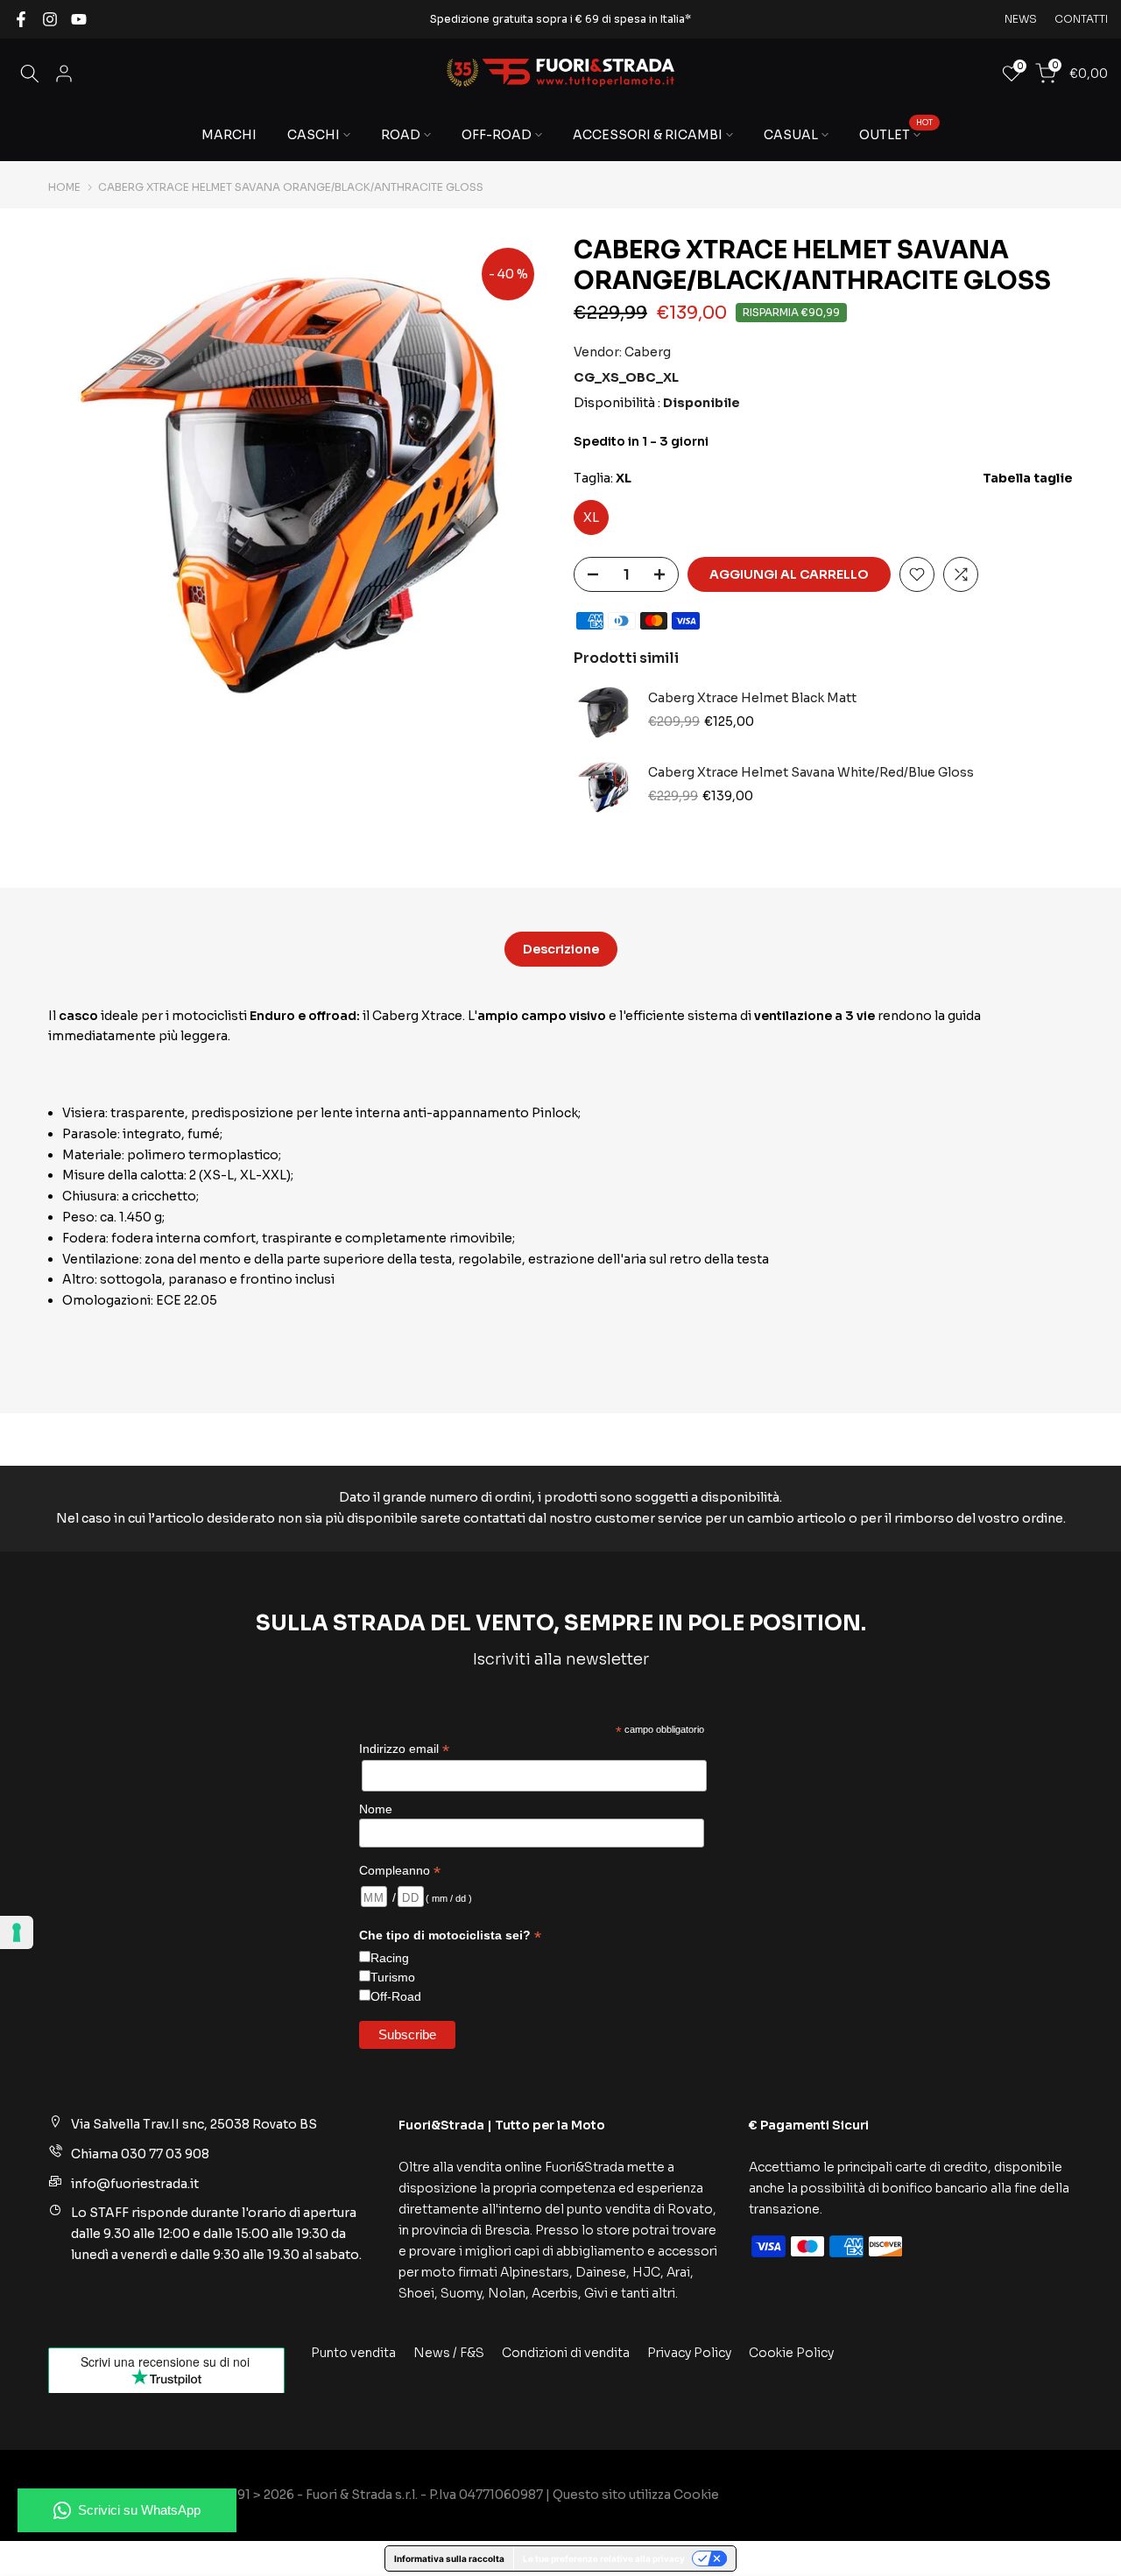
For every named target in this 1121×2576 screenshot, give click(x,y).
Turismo (393, 1977)
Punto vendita (353, 2353)
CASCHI (314, 135)
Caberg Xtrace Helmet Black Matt (752, 698)
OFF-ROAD (497, 135)
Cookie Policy (791, 2353)
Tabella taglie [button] (1028, 478)
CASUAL (791, 135)
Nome (376, 1809)
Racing (390, 1958)
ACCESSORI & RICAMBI (648, 135)
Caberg (648, 352)
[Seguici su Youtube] (79, 19)
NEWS (1021, 19)
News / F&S (449, 2353)
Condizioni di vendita (566, 2353)
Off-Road (396, 1996)
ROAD (401, 135)
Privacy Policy (689, 2353)
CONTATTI (1081, 19)
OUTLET (896, 134)
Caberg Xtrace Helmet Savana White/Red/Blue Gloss (811, 773)
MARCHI (229, 135)
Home (64, 187)
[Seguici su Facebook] (21, 19)
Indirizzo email (404, 1749)
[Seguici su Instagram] (50, 19)
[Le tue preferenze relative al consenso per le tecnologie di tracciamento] (17, 1932)
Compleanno (400, 1871)
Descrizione (561, 948)
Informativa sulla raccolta (449, 2558)
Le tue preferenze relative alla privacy (604, 2558)
